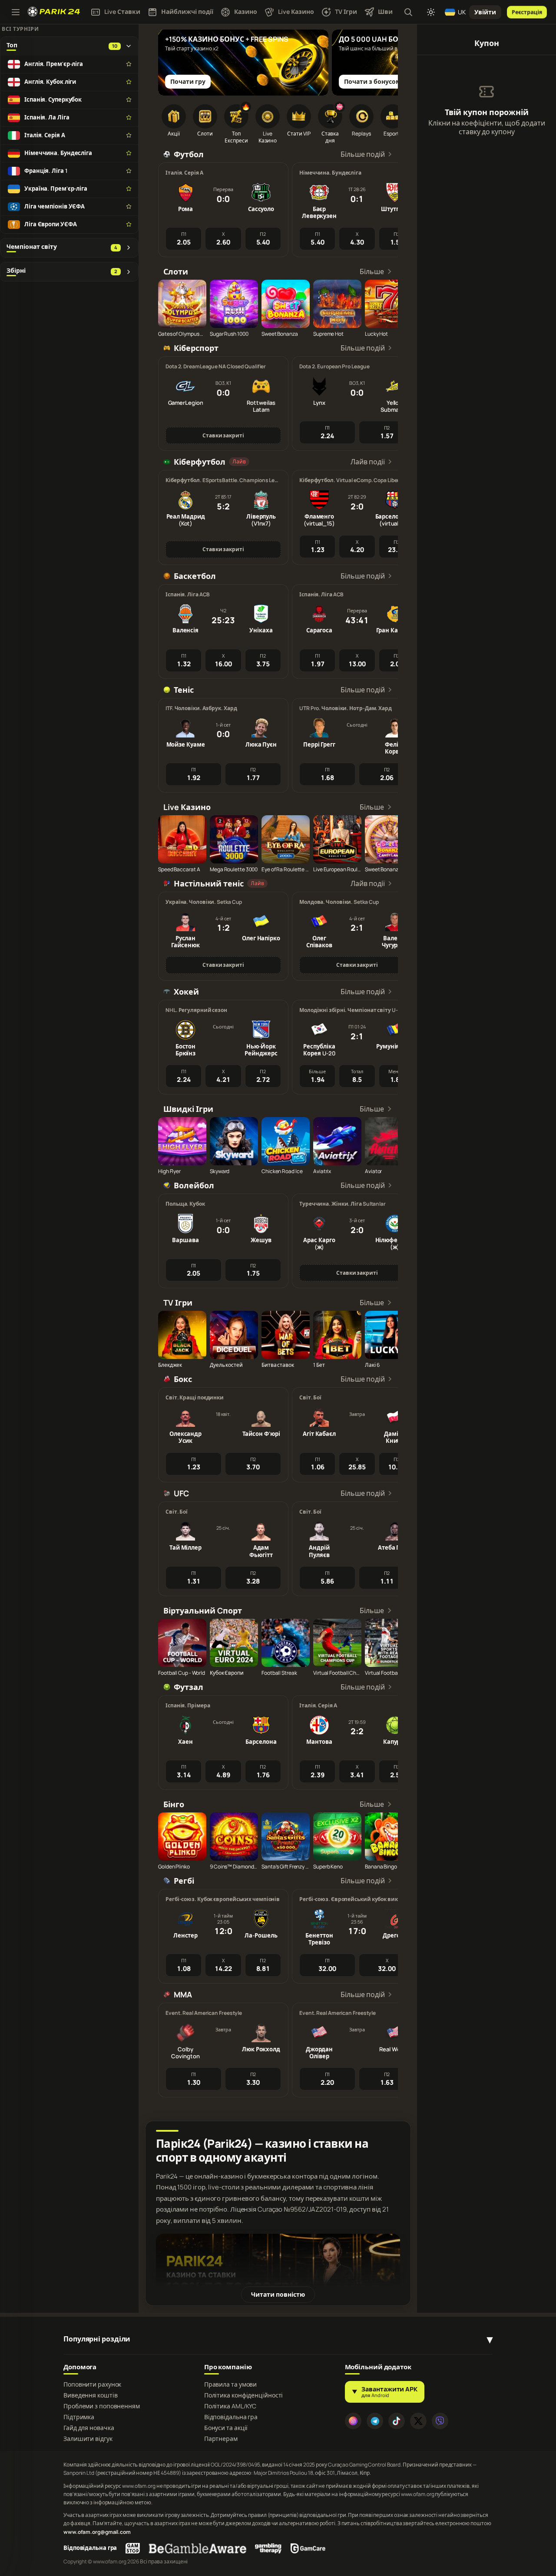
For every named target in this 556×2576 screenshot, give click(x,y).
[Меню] (16, 12)
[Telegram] (375, 2421)
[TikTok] (397, 2421)
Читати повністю (278, 2294)
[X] (418, 2421)
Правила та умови (230, 2384)
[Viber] (440, 2421)
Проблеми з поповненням (102, 2406)
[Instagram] (353, 2421)
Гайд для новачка (89, 2428)
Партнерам (221, 2439)
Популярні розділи (97, 2339)
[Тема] (431, 12)
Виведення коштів (90, 2395)
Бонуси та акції (226, 2428)
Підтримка (79, 2417)
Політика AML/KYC (230, 2406)
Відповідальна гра (231, 2417)
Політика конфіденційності (244, 2395)
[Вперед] (387, 55)
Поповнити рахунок (92, 2384)
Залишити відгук (88, 2439)
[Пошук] (408, 12)
